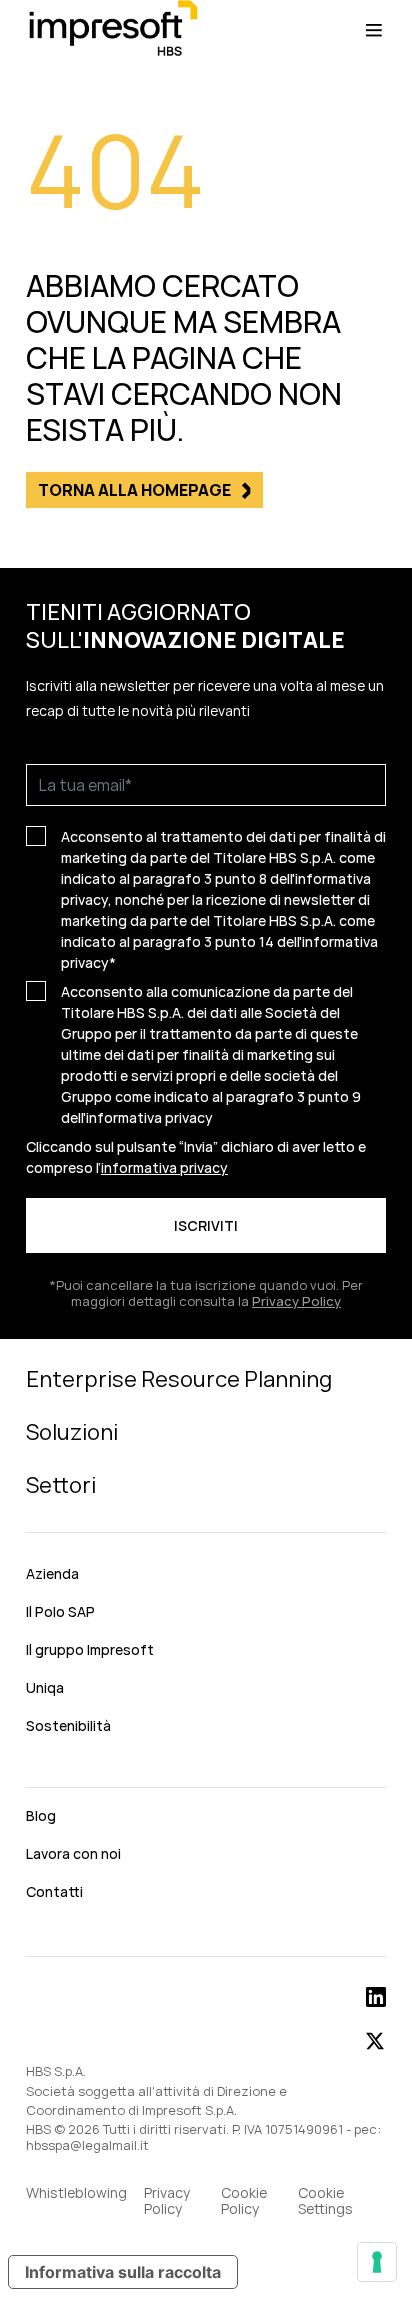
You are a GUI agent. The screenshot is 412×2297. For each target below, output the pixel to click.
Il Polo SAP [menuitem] (60, 1611)
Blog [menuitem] (41, 1815)
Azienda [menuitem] (52, 1573)
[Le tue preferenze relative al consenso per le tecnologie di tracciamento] (377, 2262)
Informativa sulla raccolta (123, 2272)
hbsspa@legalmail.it (87, 2145)
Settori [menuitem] (61, 1485)
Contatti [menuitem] (54, 1891)
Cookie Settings (325, 2201)
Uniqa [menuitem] (45, 1687)
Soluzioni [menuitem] (72, 1432)
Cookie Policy (244, 2201)
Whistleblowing (76, 2193)
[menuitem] (206, 1770)
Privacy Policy (296, 1301)
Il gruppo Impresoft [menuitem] (90, 1649)
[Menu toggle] (374, 30)
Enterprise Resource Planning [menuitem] (179, 1379)
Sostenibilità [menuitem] (68, 1725)
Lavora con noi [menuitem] (73, 1853)
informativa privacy (149, 1117)
